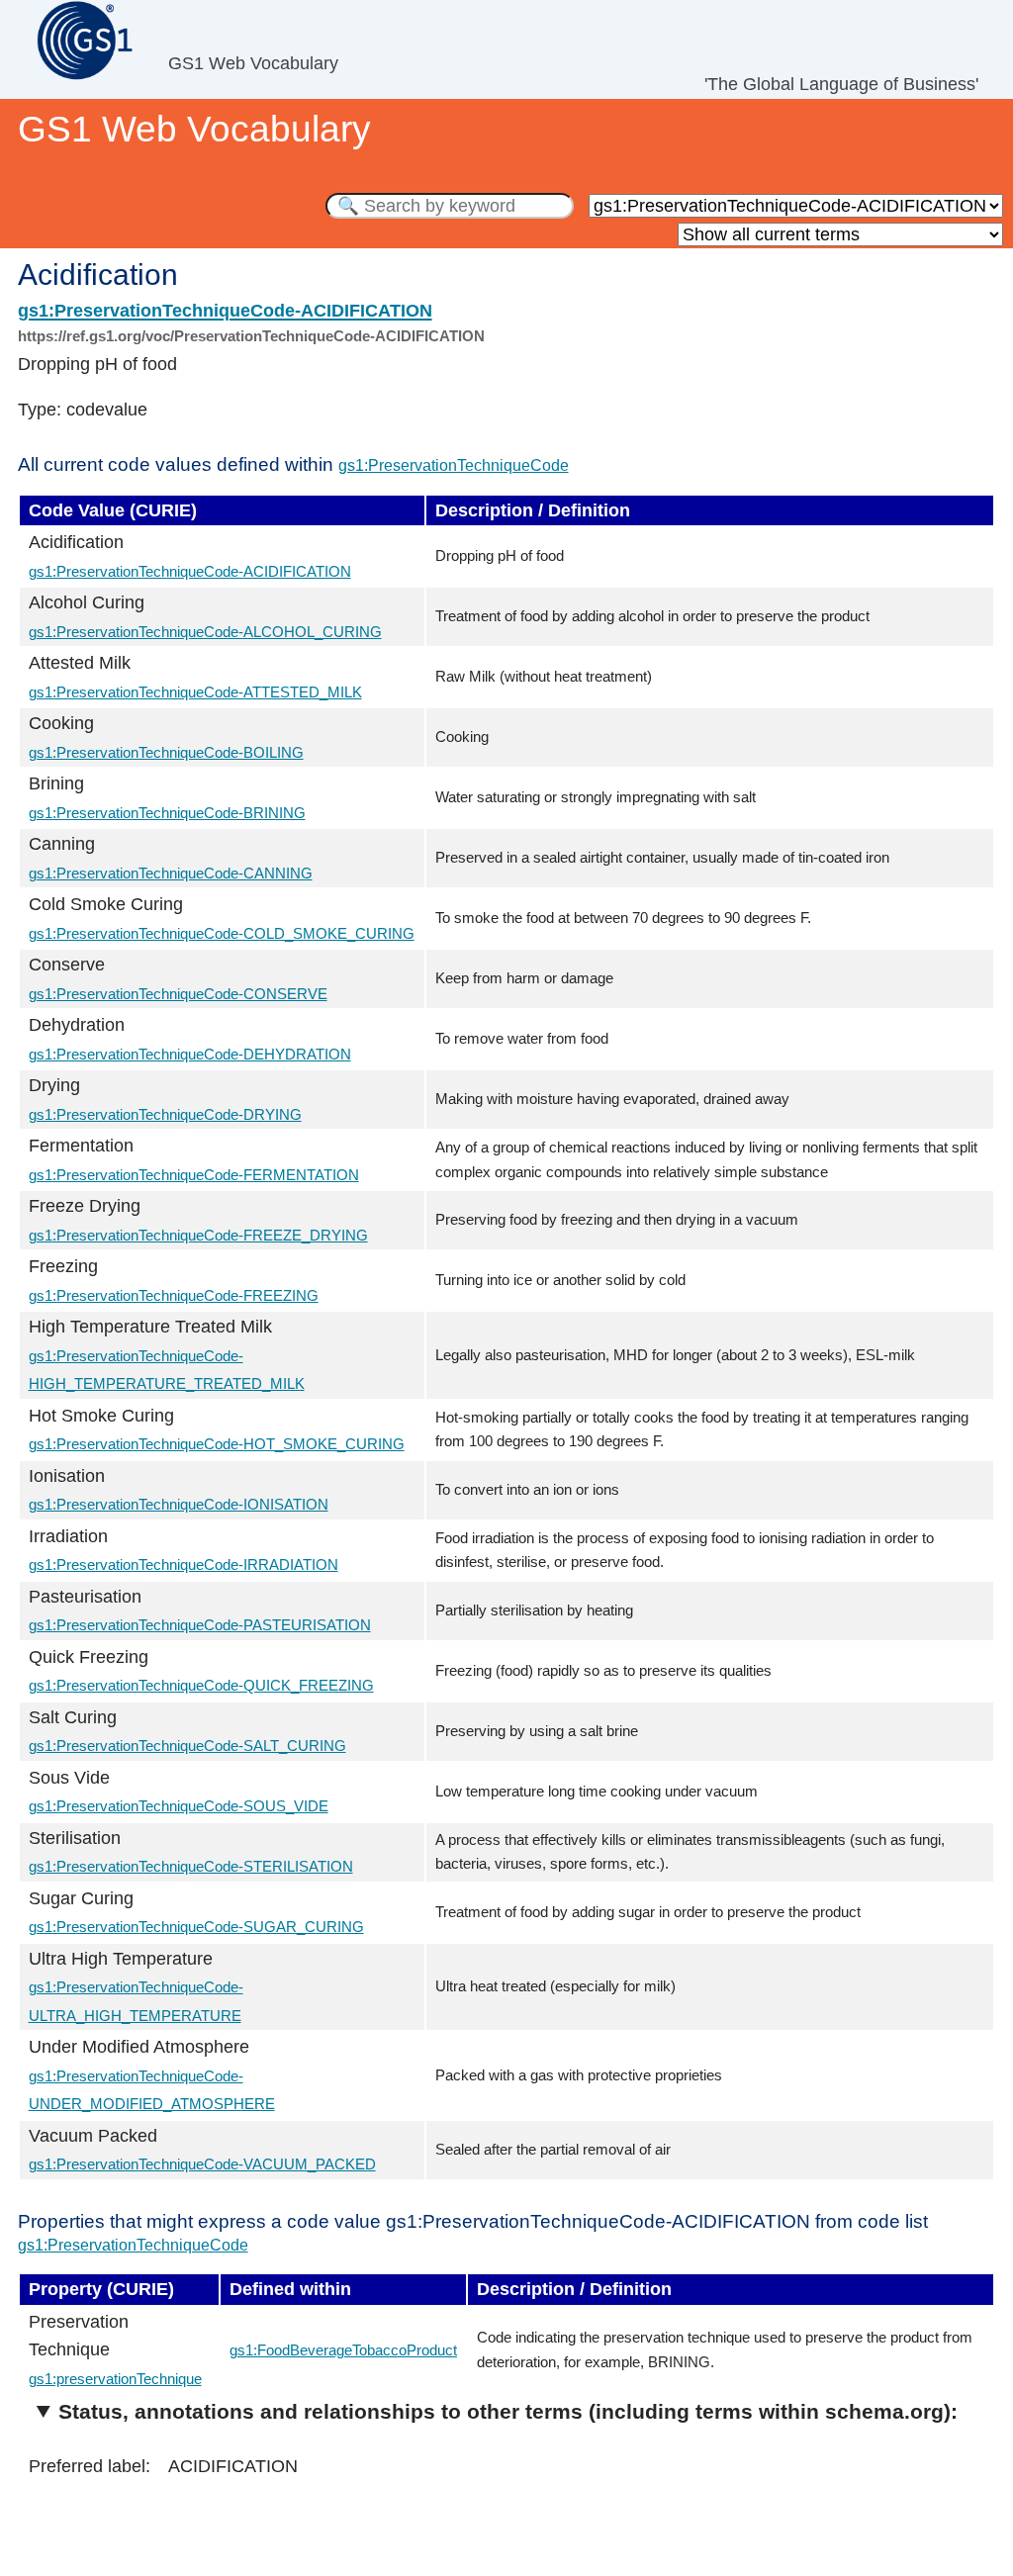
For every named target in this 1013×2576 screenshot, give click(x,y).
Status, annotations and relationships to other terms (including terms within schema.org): (508, 2411)
